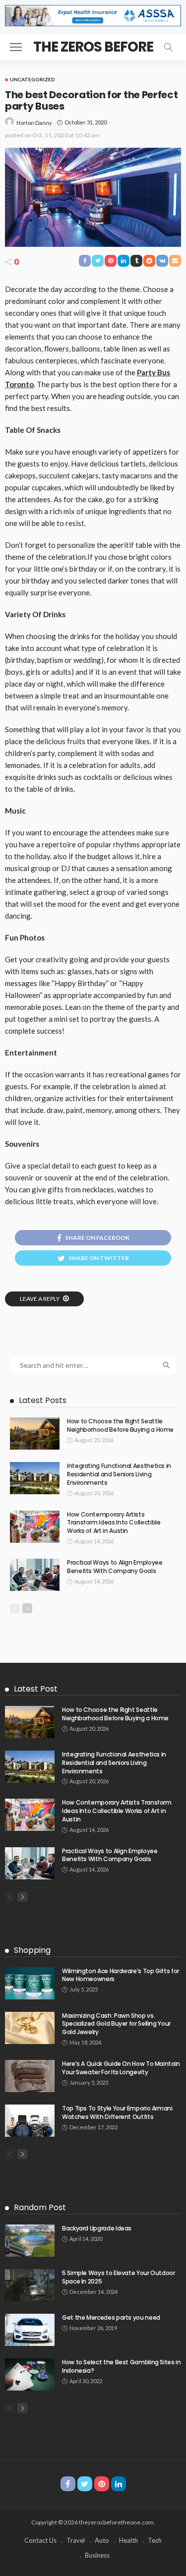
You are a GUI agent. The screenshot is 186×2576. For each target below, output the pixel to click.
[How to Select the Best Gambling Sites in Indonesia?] (30, 2374)
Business (97, 2555)
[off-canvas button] (16, 47)
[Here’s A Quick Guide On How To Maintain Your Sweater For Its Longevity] (30, 2076)
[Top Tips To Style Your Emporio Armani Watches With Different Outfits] (30, 2121)
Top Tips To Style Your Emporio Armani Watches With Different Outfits (117, 2112)
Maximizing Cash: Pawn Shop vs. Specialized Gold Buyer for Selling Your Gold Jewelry (116, 2024)
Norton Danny (34, 123)
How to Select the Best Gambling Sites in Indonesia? (122, 2366)
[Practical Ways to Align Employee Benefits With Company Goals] (35, 1575)
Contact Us (40, 2540)
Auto (102, 2540)
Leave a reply (40, 1299)
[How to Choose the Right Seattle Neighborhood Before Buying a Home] (35, 1434)
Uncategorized (32, 79)
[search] (168, 47)
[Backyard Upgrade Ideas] (30, 2241)
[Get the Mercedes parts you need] (30, 2330)
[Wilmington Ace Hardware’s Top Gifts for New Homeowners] (30, 1983)
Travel (76, 2540)
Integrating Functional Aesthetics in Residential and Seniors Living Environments (119, 1474)
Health (128, 2540)
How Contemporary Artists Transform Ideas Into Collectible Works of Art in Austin (114, 1523)
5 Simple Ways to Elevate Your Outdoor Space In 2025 (119, 2277)
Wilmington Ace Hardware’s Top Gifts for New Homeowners (121, 1975)
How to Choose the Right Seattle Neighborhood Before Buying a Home (120, 1425)
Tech (155, 2540)
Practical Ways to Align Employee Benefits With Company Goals (115, 1567)
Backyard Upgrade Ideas (97, 2228)
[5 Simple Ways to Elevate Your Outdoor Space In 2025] (30, 2285)
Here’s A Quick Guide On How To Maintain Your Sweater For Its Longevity (121, 2068)
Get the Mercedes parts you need (111, 2317)
